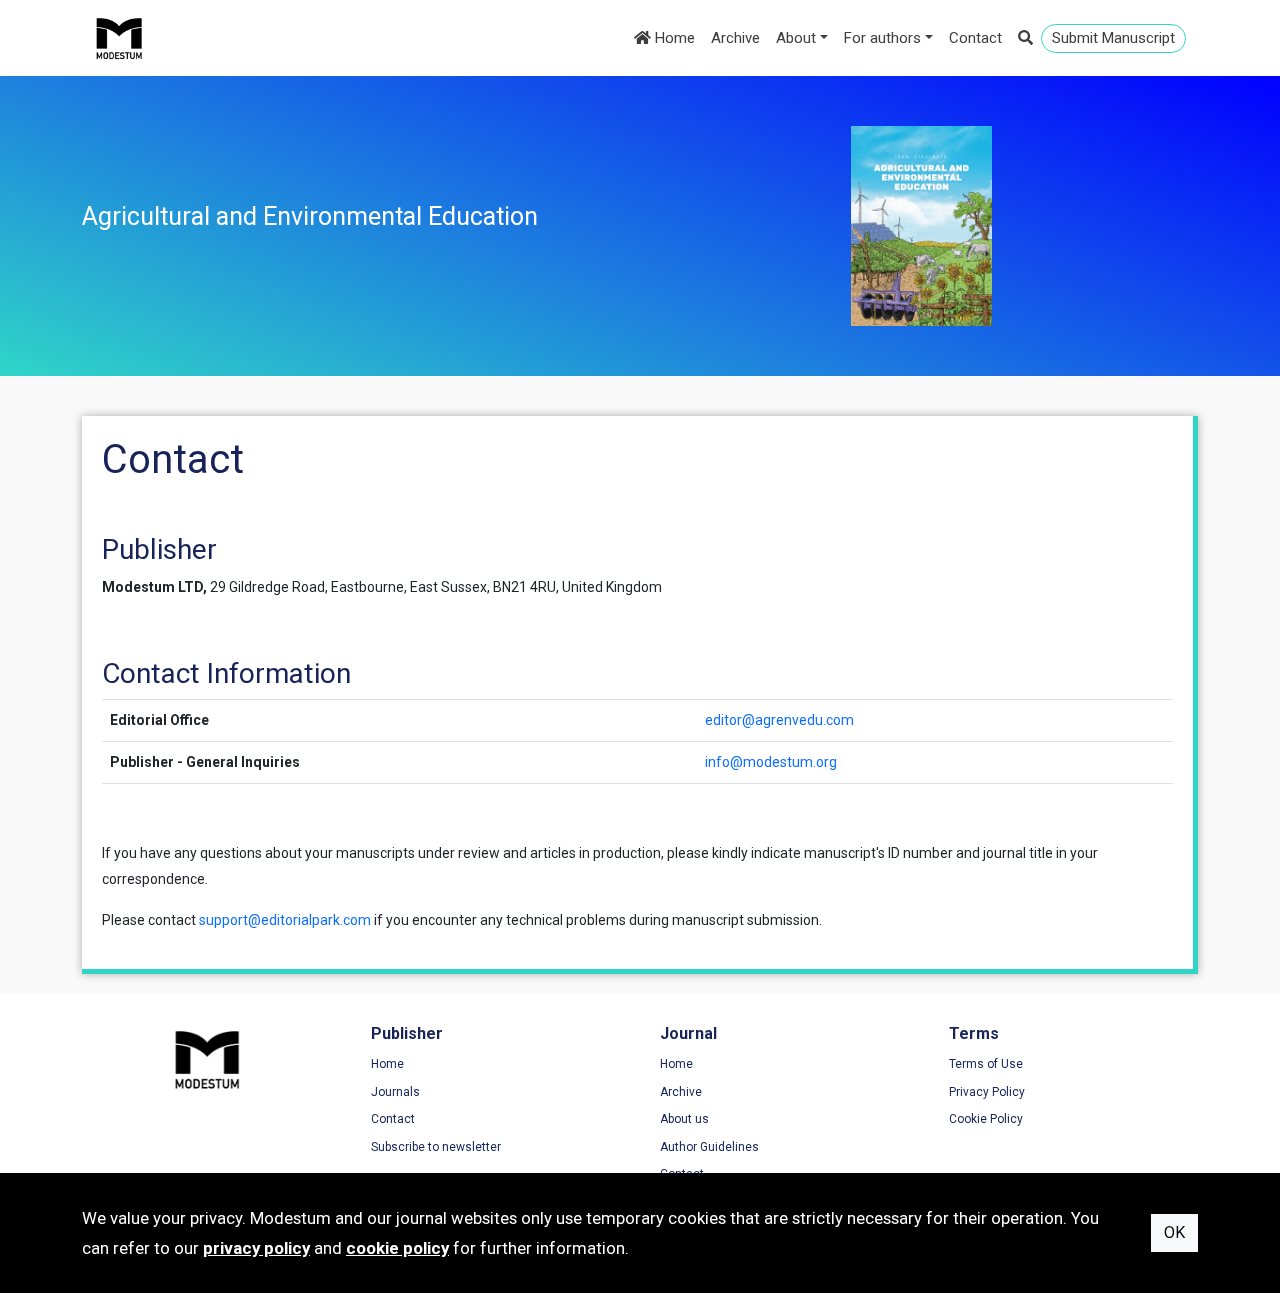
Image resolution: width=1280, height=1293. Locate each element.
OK (1174, 1232)
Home (673, 38)
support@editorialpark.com (285, 920)
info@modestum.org (771, 762)
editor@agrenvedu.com (779, 720)
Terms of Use (986, 1064)
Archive (735, 38)
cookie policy (397, 1248)
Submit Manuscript (1113, 38)
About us (684, 1119)
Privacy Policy (987, 1092)
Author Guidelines (709, 1147)
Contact (975, 38)
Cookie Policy (986, 1119)
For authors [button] (882, 38)
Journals (395, 1092)
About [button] (796, 38)
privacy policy (256, 1248)
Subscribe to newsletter (436, 1147)
